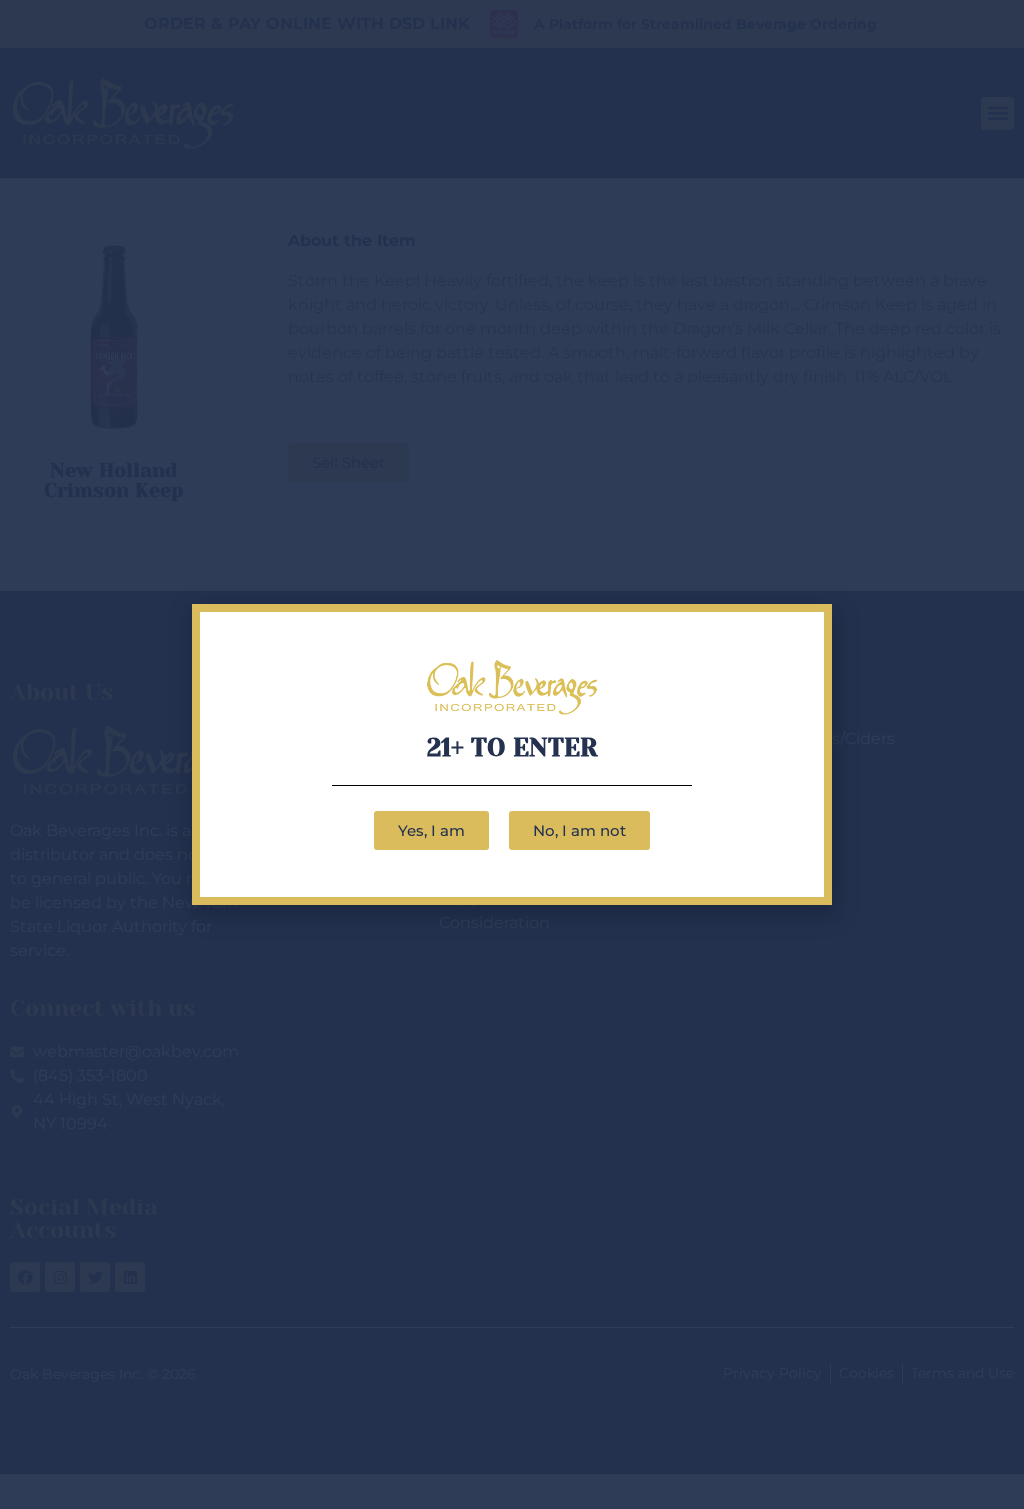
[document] (512, 754)
